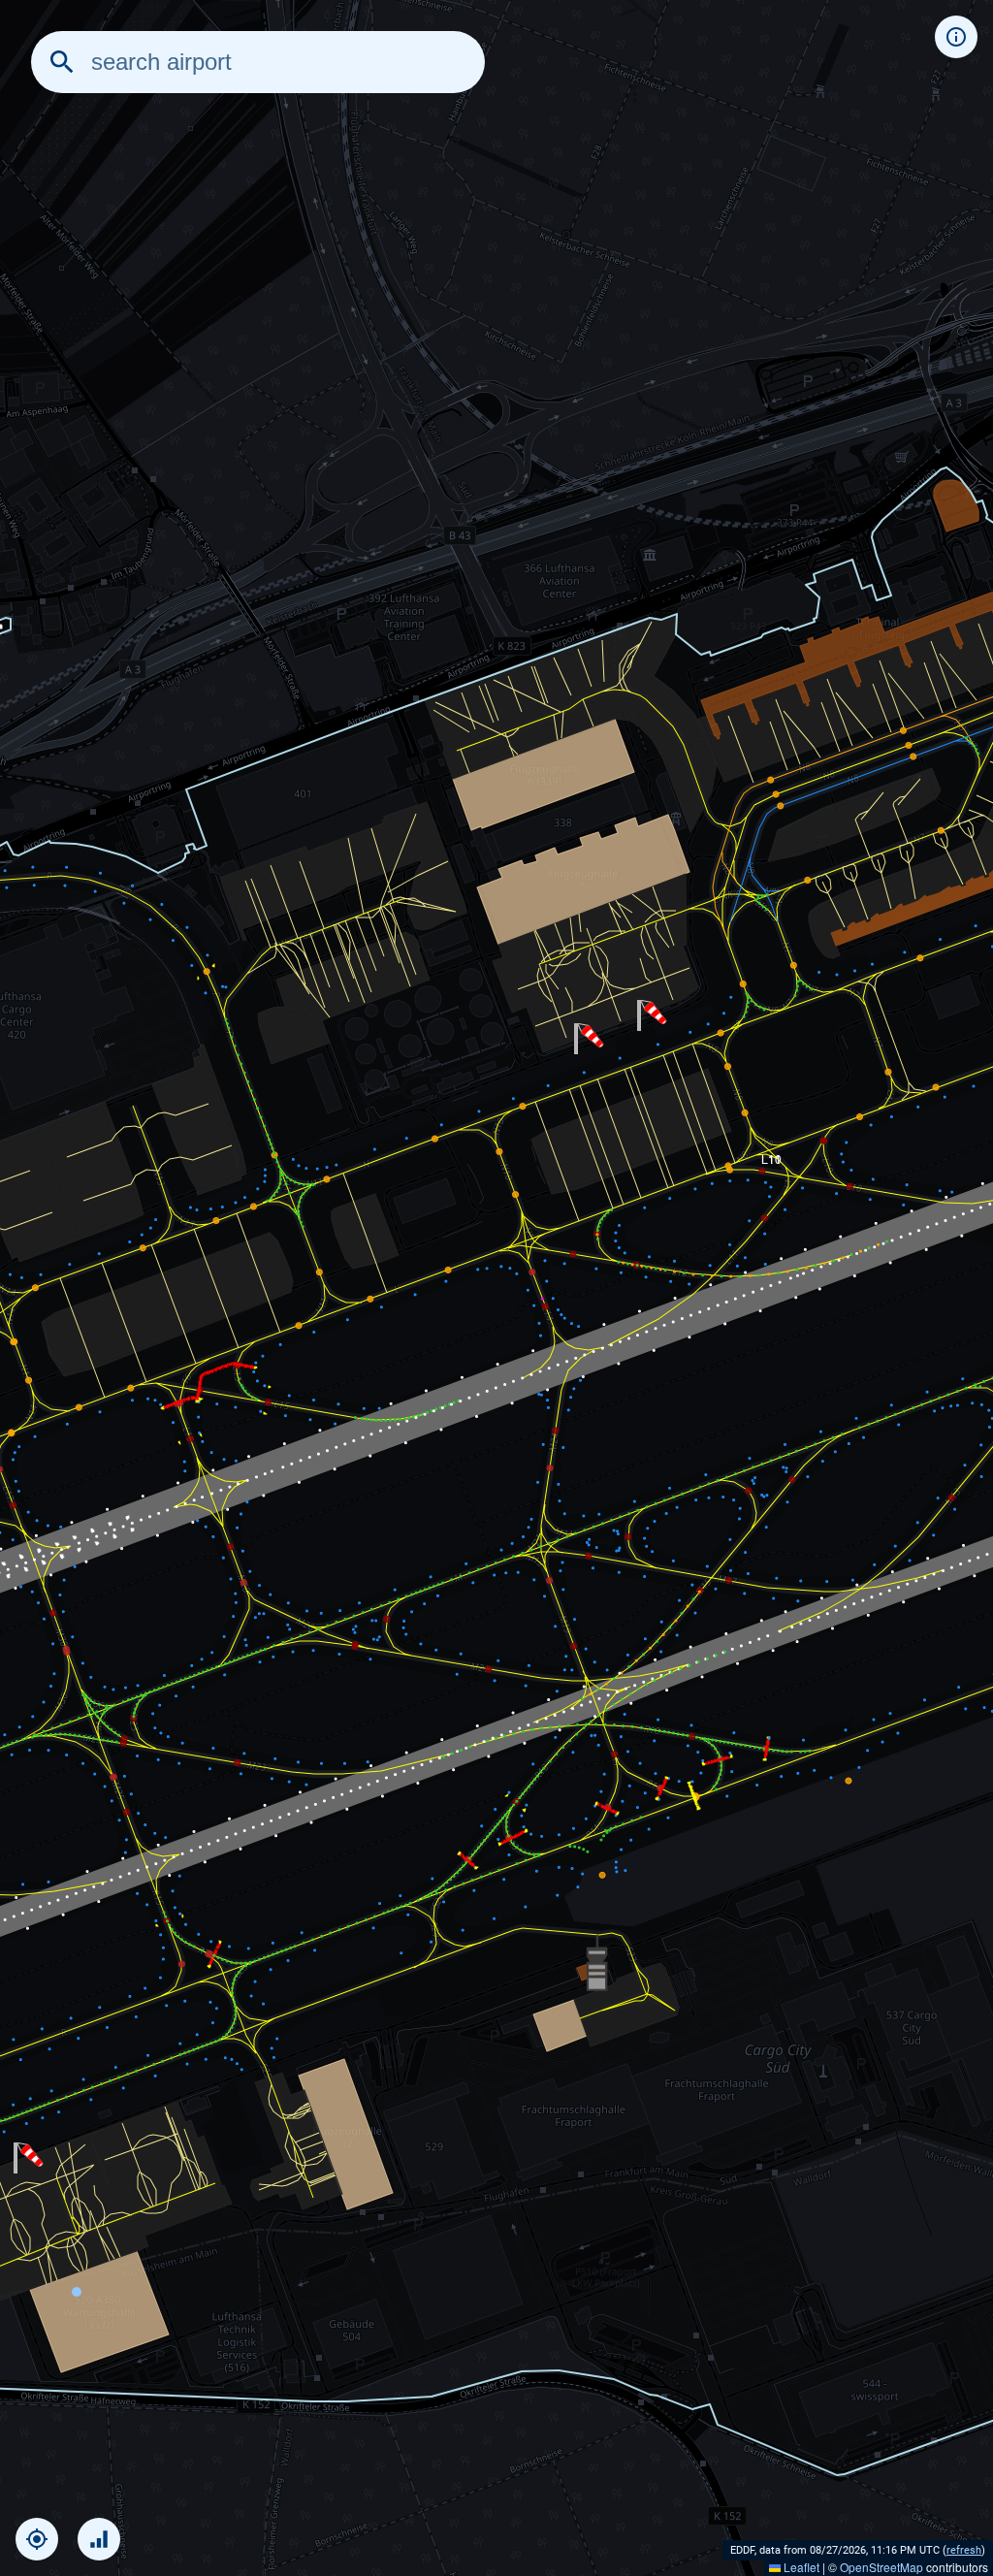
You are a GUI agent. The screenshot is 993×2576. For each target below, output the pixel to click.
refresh (964, 2550)
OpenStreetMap (881, 2567)
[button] (29, 2158)
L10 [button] (771, 1158)
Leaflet (800, 2567)
